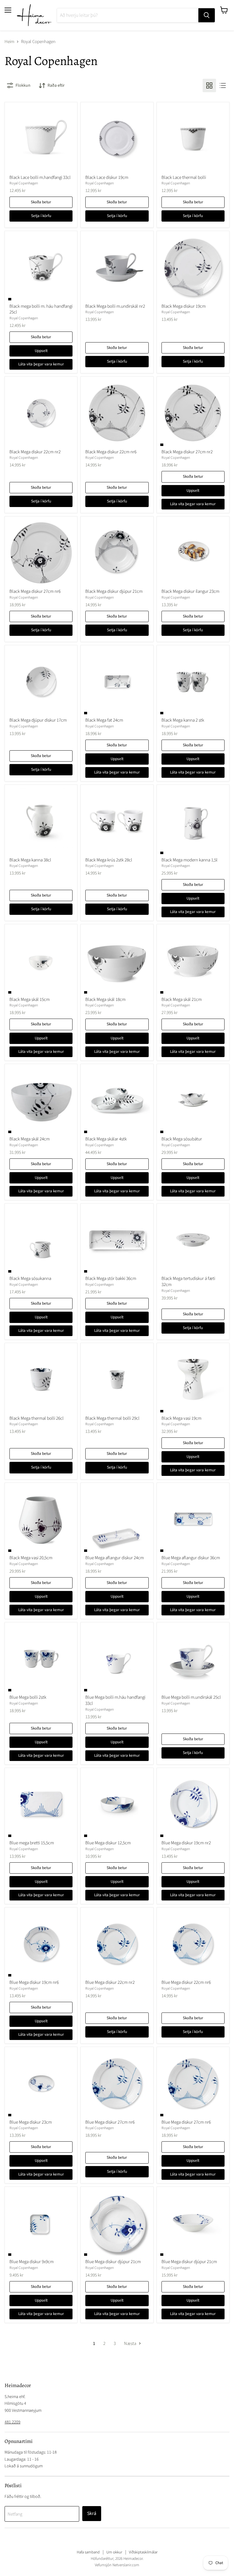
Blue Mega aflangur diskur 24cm (115, 1558)
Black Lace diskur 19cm (107, 178)
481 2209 (12, 2422)
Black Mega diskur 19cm (184, 306)
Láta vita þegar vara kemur (41, 364)
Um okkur (114, 2552)
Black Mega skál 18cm (105, 1000)
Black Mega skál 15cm (30, 1000)
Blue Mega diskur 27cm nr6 (110, 2122)
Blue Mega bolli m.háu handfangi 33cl (115, 1700)
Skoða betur (41, 202)
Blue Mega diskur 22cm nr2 (110, 1982)
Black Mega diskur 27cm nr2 (187, 452)
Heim (9, 42)
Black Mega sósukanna (30, 1279)
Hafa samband (88, 2552)
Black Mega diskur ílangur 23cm (190, 591)
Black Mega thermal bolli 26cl (37, 1418)
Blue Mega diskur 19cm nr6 (34, 1982)
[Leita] (207, 15)
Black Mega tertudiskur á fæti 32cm (188, 1282)
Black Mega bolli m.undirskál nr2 (115, 306)
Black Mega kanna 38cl (30, 860)
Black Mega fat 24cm (104, 720)
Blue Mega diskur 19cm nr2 (186, 1843)
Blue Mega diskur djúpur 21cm (113, 2262)
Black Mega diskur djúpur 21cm (114, 591)
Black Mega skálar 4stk (106, 1139)
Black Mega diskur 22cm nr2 (35, 452)
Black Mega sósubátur (182, 1139)
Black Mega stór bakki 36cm (111, 1279)
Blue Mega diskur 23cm (31, 2122)
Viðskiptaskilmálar (143, 2552)
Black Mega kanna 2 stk (183, 720)
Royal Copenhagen (24, 183)
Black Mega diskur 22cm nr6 (111, 452)
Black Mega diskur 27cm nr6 (35, 591)
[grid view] (209, 85)
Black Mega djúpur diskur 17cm (38, 720)
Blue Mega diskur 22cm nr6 (186, 1982)
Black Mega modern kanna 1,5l (190, 860)
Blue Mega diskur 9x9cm (32, 2262)
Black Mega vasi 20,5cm (31, 1558)
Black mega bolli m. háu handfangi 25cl (41, 309)
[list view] (223, 85)
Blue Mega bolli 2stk (28, 1697)
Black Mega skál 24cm (30, 1139)
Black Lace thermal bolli (184, 178)
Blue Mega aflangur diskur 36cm (191, 1558)
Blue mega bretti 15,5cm (32, 1843)
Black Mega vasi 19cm (181, 1418)
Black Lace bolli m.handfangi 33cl (40, 178)
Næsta (131, 2344)
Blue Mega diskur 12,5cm (108, 1843)
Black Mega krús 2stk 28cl (109, 860)
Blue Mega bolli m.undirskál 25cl (191, 1697)
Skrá (92, 2513)
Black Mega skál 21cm (182, 1000)
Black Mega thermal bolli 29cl (112, 1418)
